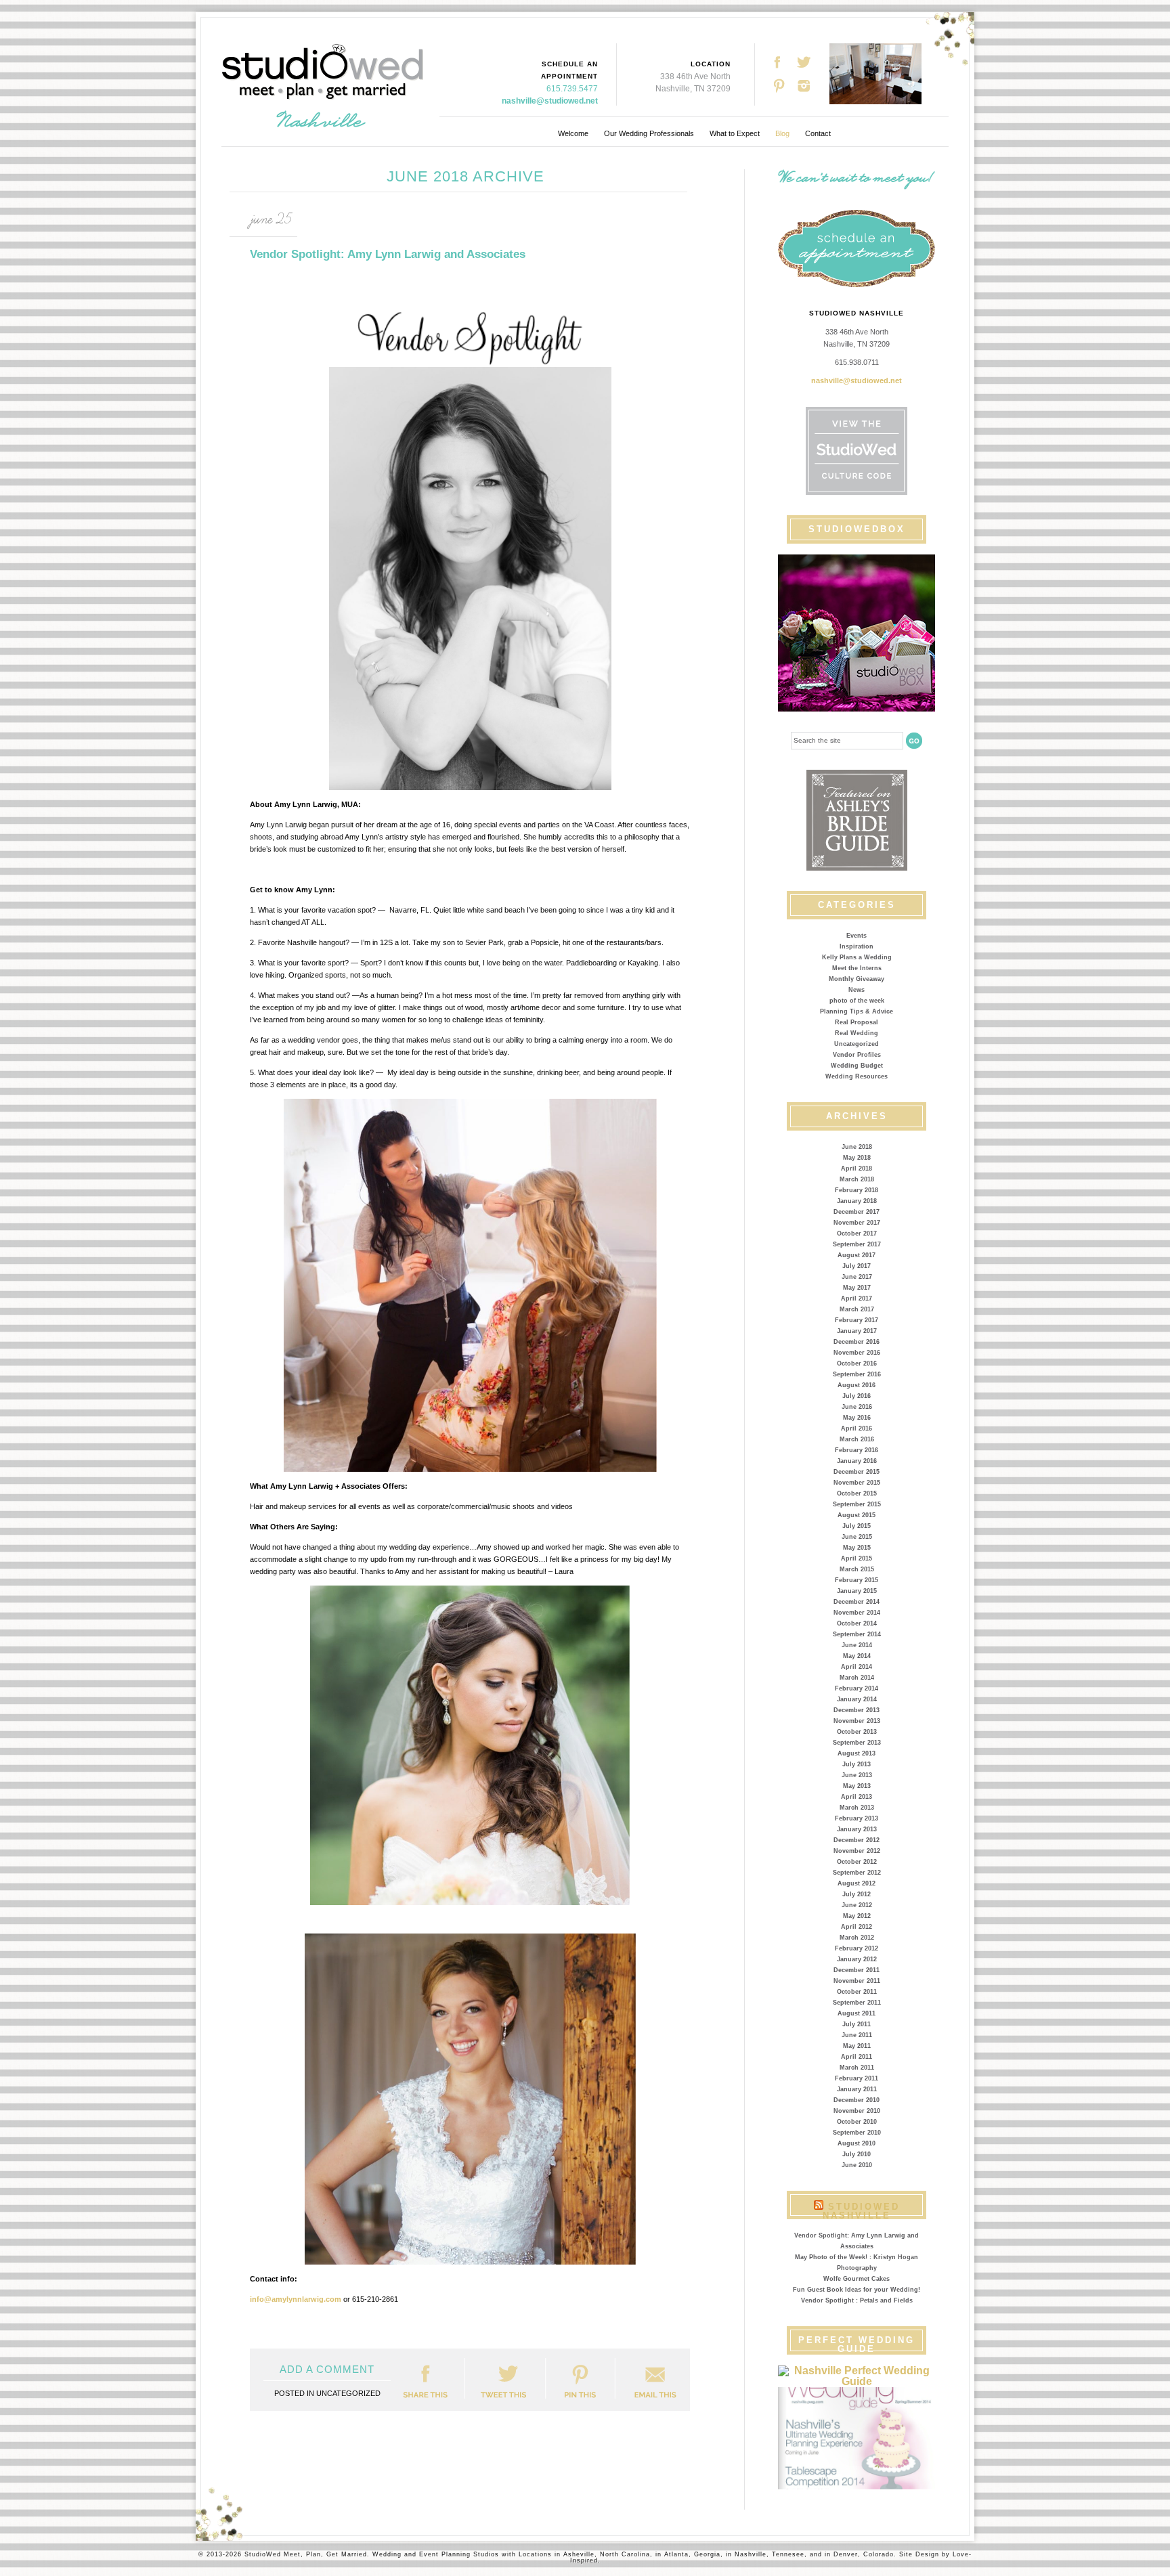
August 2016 (857, 1385)
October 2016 (857, 1363)
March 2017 (857, 1309)
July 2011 (857, 2024)
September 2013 (857, 1743)
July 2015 (857, 1526)
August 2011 (857, 2013)
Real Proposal (857, 1022)
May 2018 (857, 1158)
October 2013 (857, 1732)
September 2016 (857, 1374)
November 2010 (857, 2111)
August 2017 (857, 1255)
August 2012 (857, 1883)
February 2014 (857, 1688)
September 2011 (857, 2003)
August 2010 (857, 2143)
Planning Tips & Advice (857, 1011)
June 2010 (857, 2165)
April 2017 (857, 1298)
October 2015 (857, 1493)
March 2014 (857, 1678)
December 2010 (857, 2100)
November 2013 (857, 1721)
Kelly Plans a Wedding (857, 957)
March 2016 (857, 1439)
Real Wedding (857, 1033)
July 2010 (857, 2154)
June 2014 (857, 1645)
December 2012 (857, 1840)
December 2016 (857, 1342)
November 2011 (857, 1981)
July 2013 (857, 1764)
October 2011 (857, 1992)
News (857, 990)
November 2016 (857, 1353)
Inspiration (857, 946)
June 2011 (857, 2035)
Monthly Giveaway (857, 979)
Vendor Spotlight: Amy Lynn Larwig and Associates (388, 254)
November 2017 (857, 1223)
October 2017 (857, 1234)
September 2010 (857, 2133)
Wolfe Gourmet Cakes (857, 2279)
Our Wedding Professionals (649, 133)
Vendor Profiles (857, 1055)
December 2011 (857, 1970)
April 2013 (857, 1797)
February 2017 (857, 1320)
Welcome (573, 133)
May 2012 (857, 1916)
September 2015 (857, 1504)
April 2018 (857, 1169)
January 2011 (857, 2089)
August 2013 (857, 1753)
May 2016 (857, 1418)
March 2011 (857, 2068)
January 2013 (857, 1829)
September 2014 (857, 1634)
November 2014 (857, 1613)
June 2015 (857, 1537)
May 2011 (857, 2046)
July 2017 (857, 1266)
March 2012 (857, 1938)
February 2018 (857, 1190)
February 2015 (857, 1580)
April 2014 (857, 1667)
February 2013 (857, 1818)
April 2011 (857, 2057)
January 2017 (857, 1331)
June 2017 (857, 1277)
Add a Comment (327, 2369)
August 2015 (857, 1515)
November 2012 (857, 1851)
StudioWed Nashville (861, 2211)
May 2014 (857, 1656)
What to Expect (735, 133)
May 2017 (857, 1288)
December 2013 (857, 1710)
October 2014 (857, 1623)
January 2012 (857, 1959)
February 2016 (857, 1450)
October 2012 (857, 1862)
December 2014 (857, 1602)
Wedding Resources (857, 1076)
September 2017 (857, 1244)
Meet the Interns (857, 968)
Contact (818, 133)
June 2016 (857, 1407)
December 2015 (857, 1472)
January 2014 (857, 1699)
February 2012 (857, 1948)
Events (857, 936)
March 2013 (857, 1808)
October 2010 (857, 2122)
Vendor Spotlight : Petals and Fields (857, 2300)
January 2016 (857, 1461)
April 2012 (857, 1927)
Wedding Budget (857, 1066)
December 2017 (857, 1212)
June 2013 (857, 1775)
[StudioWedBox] (857, 633)
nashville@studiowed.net (550, 101)
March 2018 (857, 1179)
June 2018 (857, 1147)
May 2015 (857, 1548)
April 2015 (857, 1558)
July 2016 (857, 1396)
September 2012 (857, 1873)
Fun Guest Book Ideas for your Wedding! (857, 2290)
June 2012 (857, 1905)
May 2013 (857, 1786)
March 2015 (857, 1569)
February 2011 (857, 2078)
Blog (782, 133)
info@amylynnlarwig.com (296, 2299)
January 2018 (857, 1201)
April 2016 (857, 1428)
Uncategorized (857, 1044)
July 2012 (857, 1894)
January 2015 (857, 1591)
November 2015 (857, 1483)
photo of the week (857, 1001)
